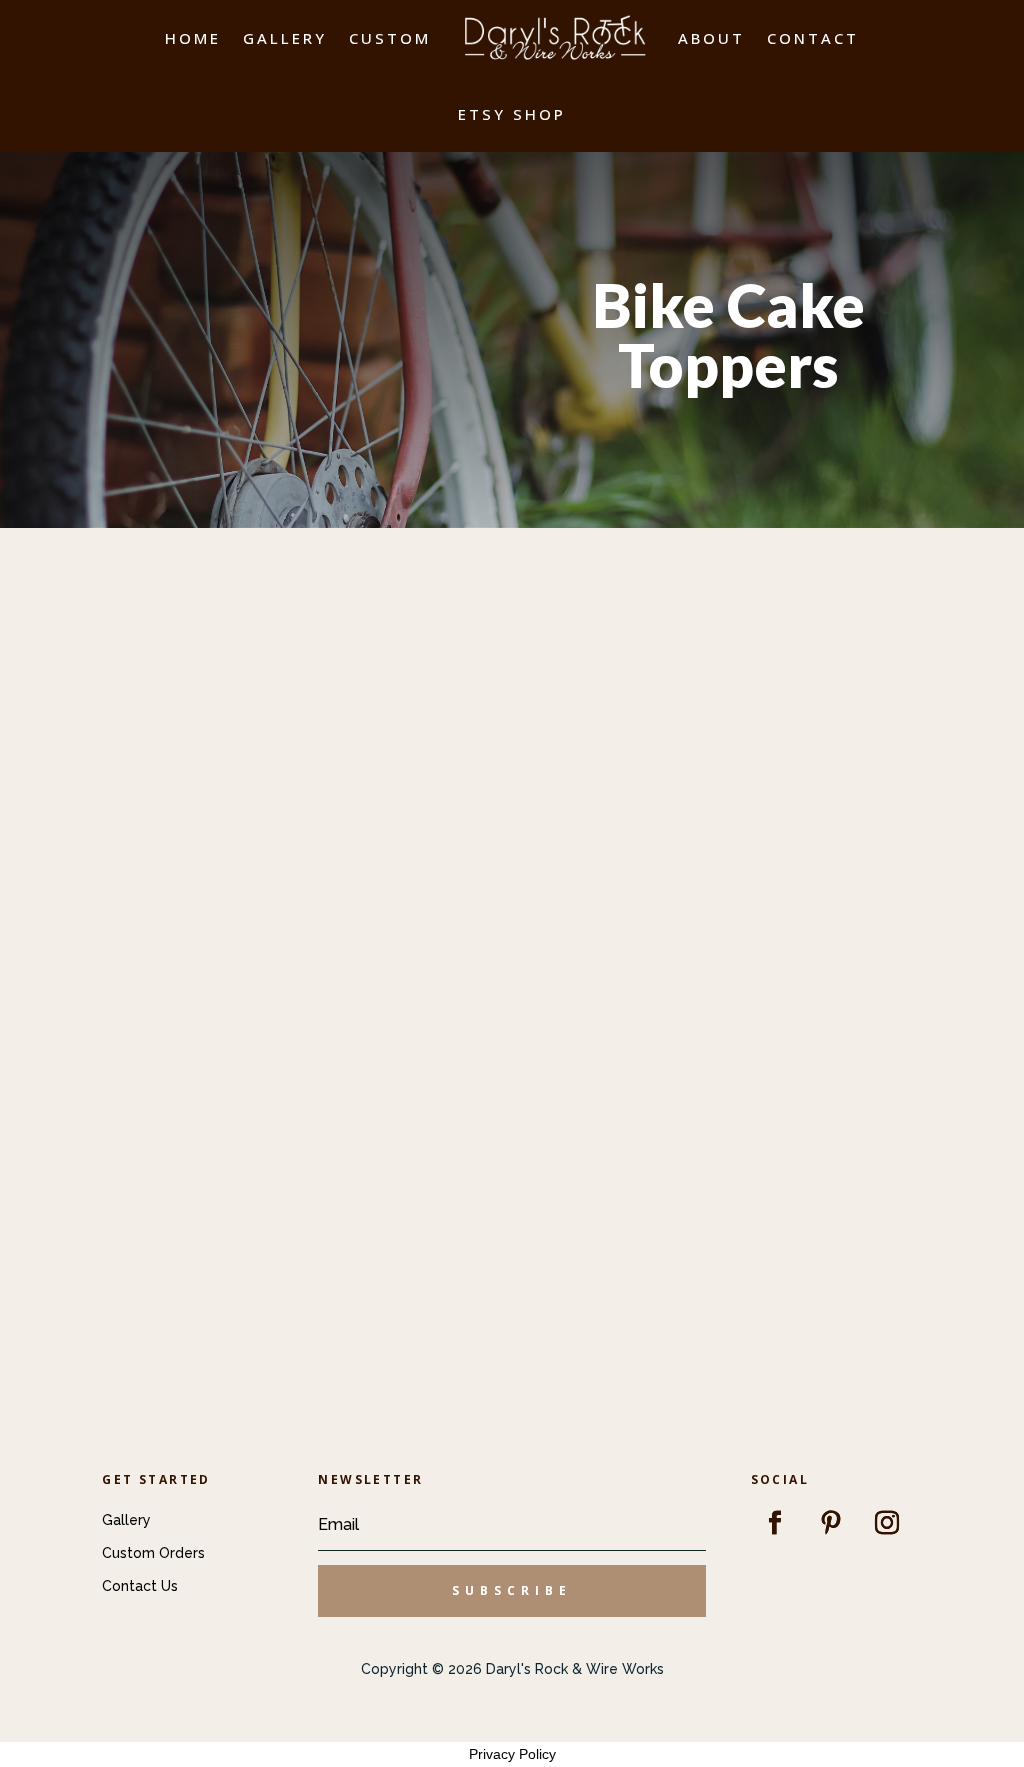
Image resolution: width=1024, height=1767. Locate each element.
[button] (511, 1591)
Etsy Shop (512, 114)
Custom (390, 38)
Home (193, 38)
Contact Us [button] (140, 1586)
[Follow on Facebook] (775, 1523)
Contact (813, 38)
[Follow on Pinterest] (831, 1523)
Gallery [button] (126, 1520)
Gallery (285, 38)
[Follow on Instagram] (887, 1523)
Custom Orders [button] (153, 1553)
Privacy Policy (512, 1754)
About (711, 38)
